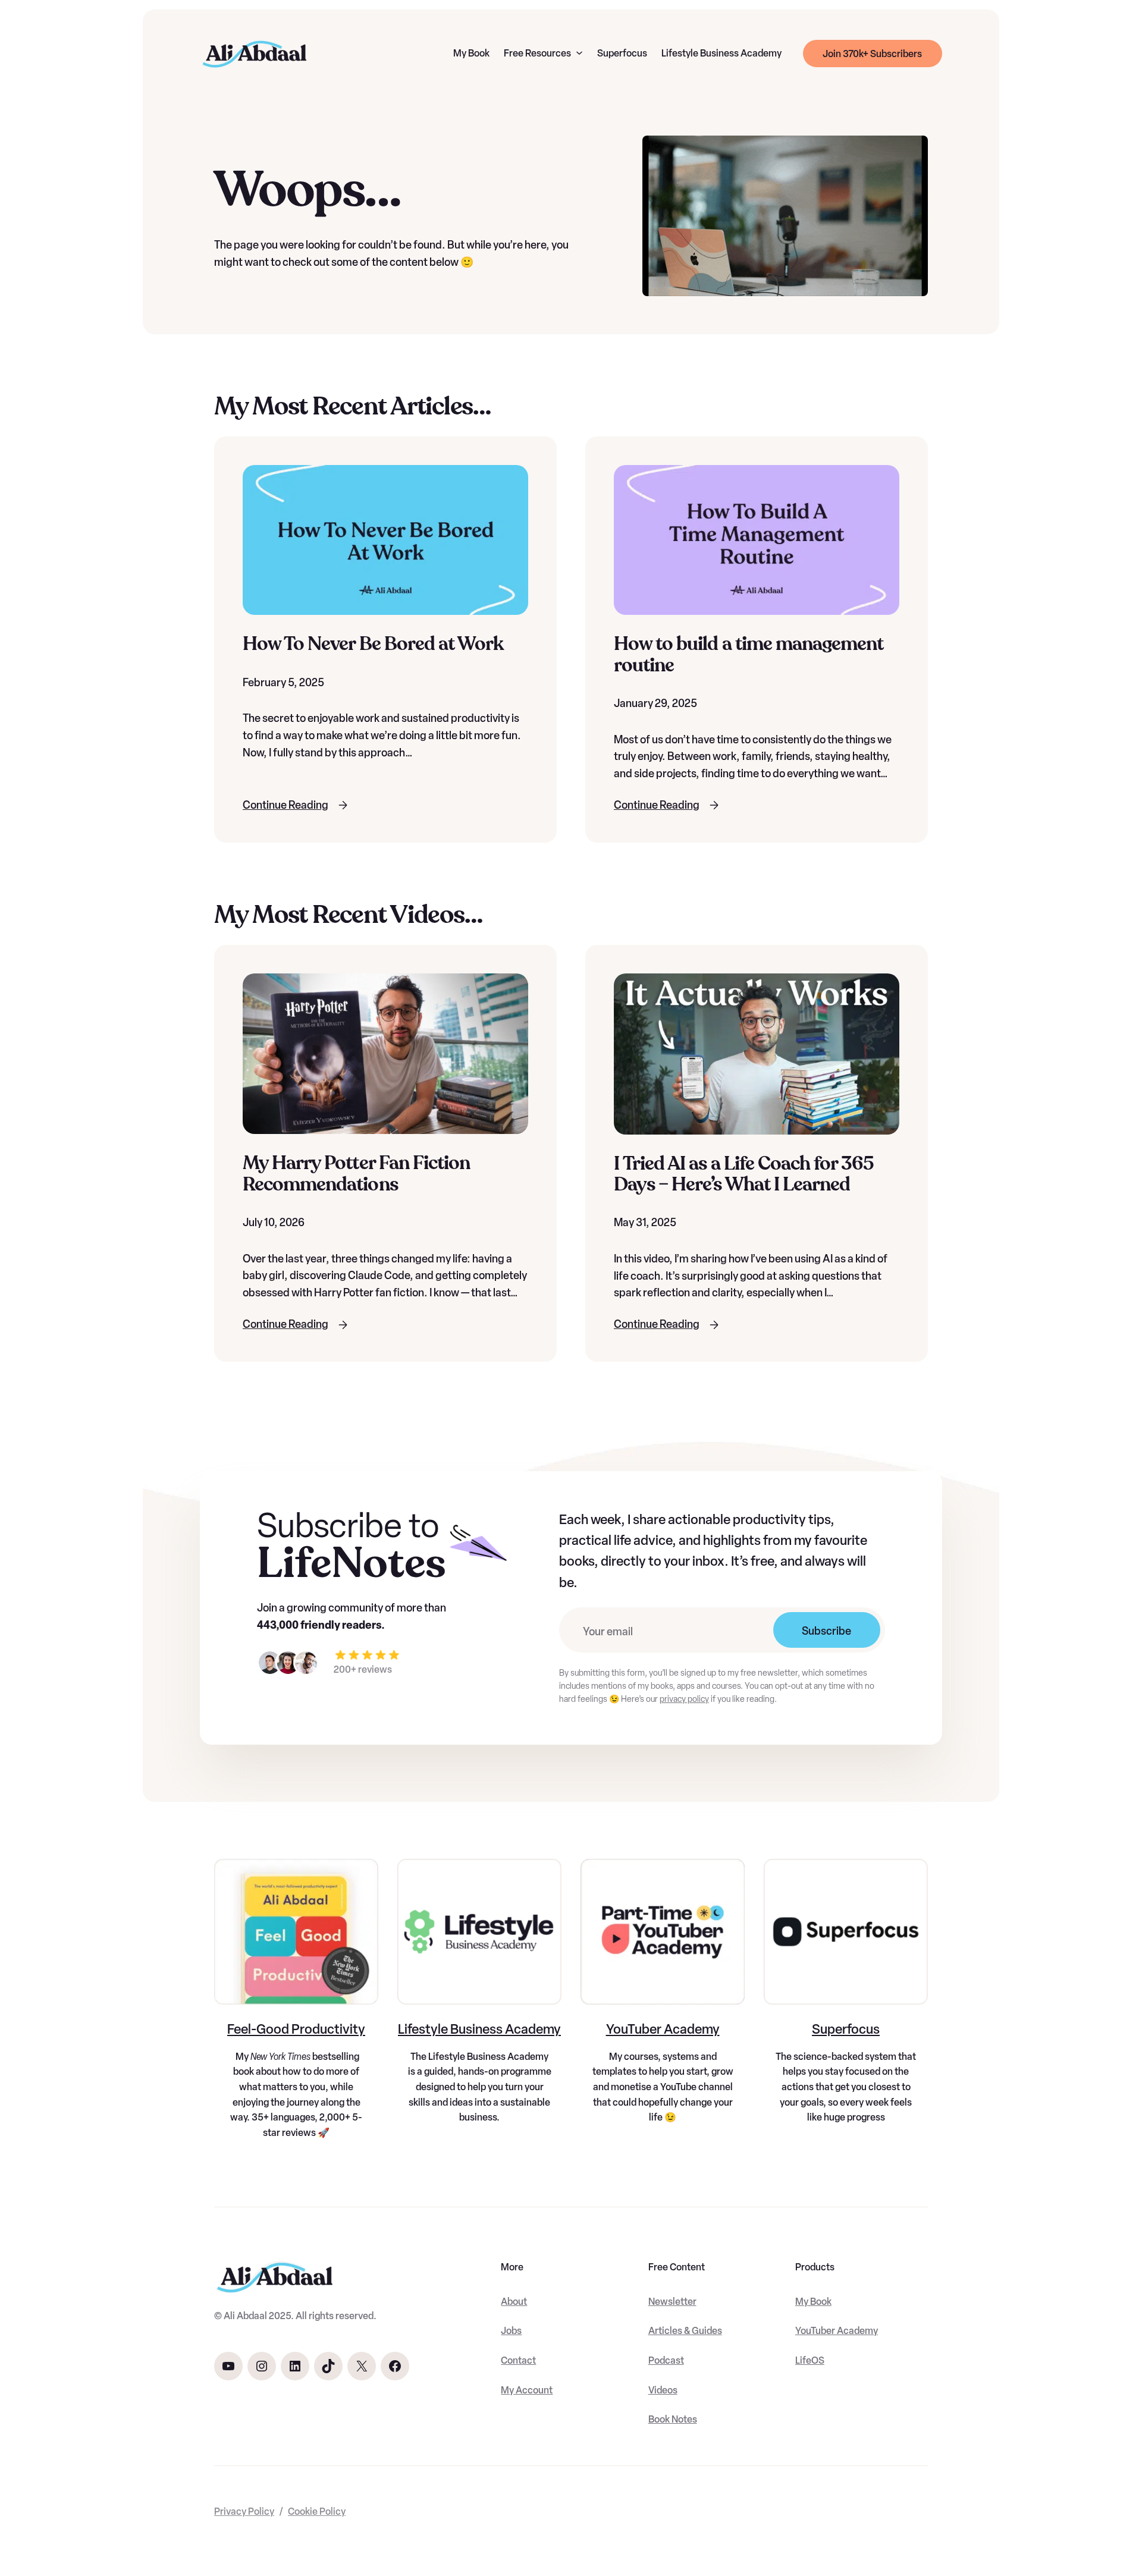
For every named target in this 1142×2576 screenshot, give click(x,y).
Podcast (666, 2360)
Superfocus (846, 2029)
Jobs (511, 2331)
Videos (663, 2390)
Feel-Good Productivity (296, 2029)
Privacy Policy (244, 2511)
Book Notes (673, 2419)
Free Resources (537, 53)
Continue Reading (285, 805)
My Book (813, 2302)
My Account (527, 2390)
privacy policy (684, 1699)
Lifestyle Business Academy (479, 2029)
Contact (518, 2360)
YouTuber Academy (663, 2029)
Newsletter (672, 2302)
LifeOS (810, 2360)
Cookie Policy (317, 2511)
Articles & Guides (685, 2331)
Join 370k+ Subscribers (872, 54)
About (514, 2302)
